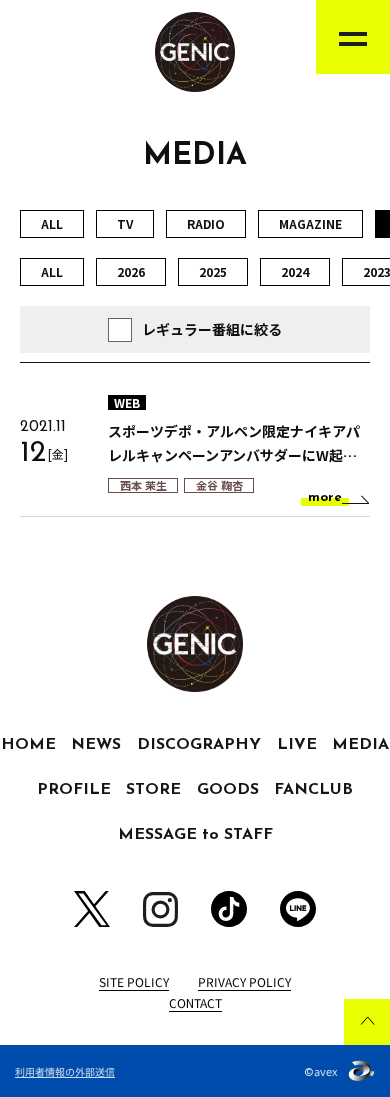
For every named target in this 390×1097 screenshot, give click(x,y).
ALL (52, 223)
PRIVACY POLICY (244, 981)
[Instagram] (160, 909)
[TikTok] (229, 909)
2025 (213, 271)
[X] (92, 909)
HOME (28, 745)
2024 (295, 271)
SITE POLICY (134, 981)
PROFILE (74, 790)
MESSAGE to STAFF (195, 835)
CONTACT (195, 1002)
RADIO (206, 223)
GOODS (228, 790)
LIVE (297, 745)
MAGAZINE (310, 223)
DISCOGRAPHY (199, 745)
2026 (131, 271)
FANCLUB (313, 790)
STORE (153, 790)
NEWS (96, 745)
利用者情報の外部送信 (65, 1071)
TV (125, 223)
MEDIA (360, 745)
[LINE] (298, 909)
